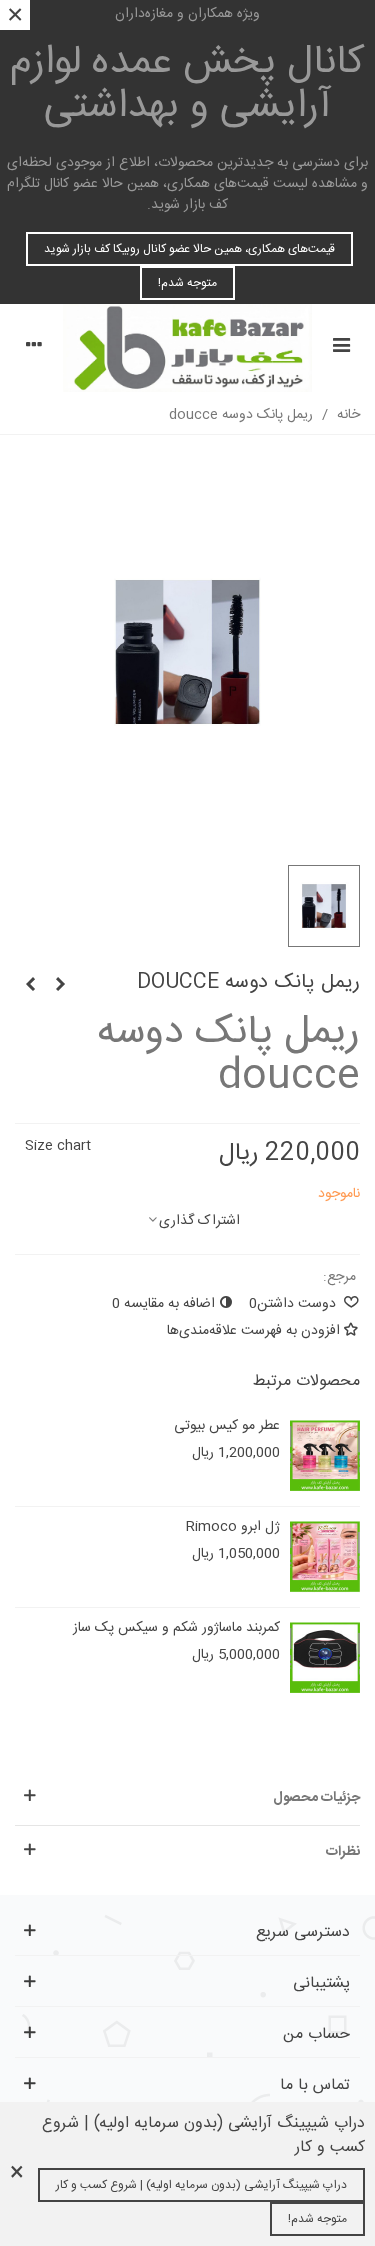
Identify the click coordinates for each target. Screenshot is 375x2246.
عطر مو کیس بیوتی (227, 1426)
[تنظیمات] (34, 348)
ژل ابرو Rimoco (233, 1527)
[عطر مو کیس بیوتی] (325, 1456)
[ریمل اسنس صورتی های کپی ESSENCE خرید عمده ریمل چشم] (60, 986)
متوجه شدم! (187, 283)
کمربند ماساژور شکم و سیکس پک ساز (176, 1628)
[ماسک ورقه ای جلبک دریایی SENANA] (30, 986)
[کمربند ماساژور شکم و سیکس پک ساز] (325, 1658)
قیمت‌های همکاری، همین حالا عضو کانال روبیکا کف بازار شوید (189, 249)
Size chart (58, 1146)
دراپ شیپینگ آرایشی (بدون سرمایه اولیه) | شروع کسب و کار (201, 2185)
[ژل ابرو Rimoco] (325, 1557)
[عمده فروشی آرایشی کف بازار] (187, 348)
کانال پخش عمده (187, 85)
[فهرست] (341, 348)
